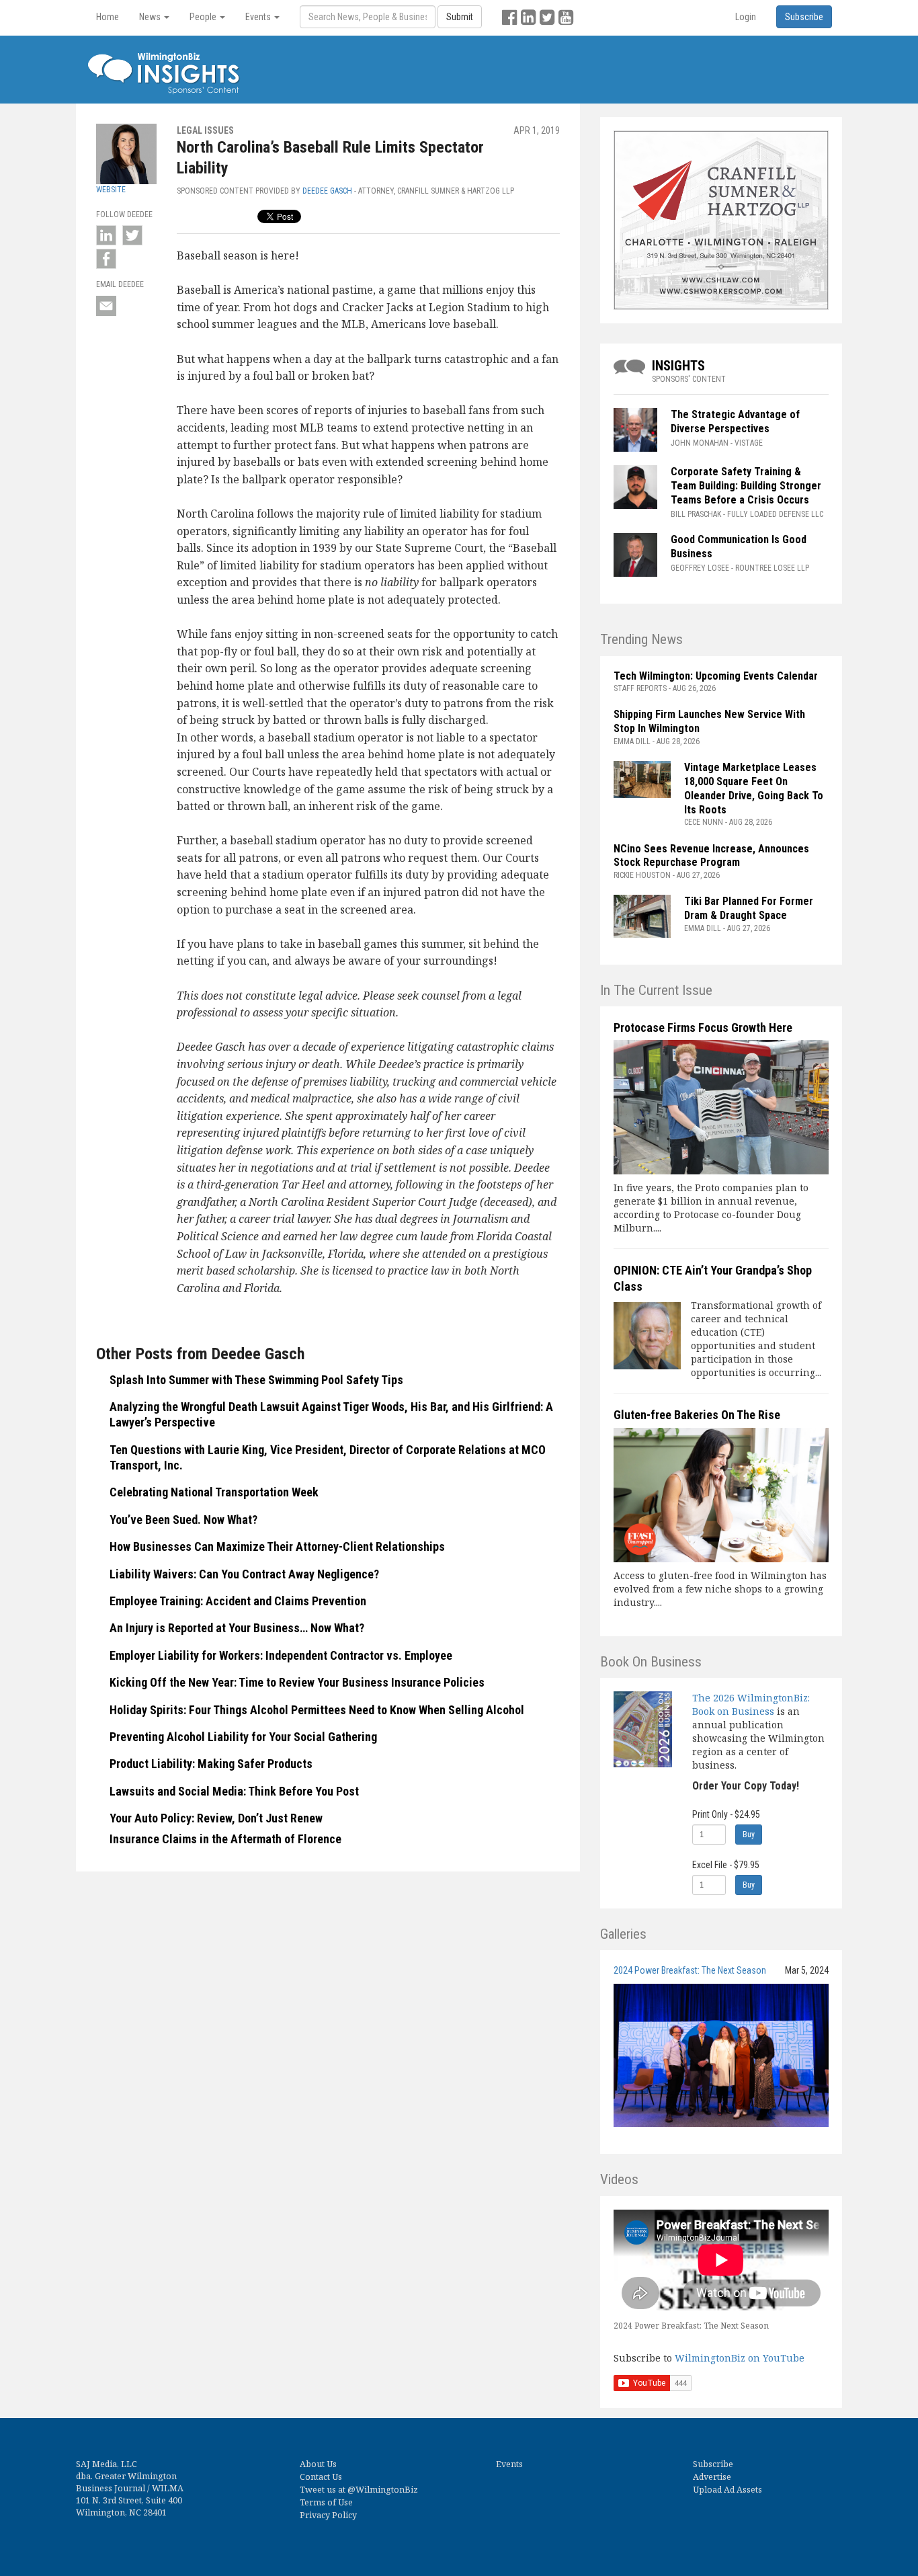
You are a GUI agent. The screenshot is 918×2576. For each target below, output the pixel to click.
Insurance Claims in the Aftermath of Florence (225, 1839)
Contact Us (321, 2477)
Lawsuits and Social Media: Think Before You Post (234, 1791)
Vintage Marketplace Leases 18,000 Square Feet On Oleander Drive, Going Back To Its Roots (754, 788)
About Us (318, 2464)
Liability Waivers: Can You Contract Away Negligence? (246, 1574)
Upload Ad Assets (727, 2490)
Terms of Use (326, 2502)
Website (111, 190)
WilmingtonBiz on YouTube (740, 2358)
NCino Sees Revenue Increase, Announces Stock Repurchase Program (711, 856)
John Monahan (700, 443)
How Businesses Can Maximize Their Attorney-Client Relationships (277, 1546)
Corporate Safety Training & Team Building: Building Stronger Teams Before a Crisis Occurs (746, 486)
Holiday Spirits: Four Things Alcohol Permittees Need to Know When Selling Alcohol (317, 1710)
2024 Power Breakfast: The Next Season (690, 1970)
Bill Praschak (696, 514)
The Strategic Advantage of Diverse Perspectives (735, 421)
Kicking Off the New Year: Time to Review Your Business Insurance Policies (297, 1682)
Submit (460, 17)
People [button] (204, 17)
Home (108, 17)
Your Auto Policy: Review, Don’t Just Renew (216, 1818)
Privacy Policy (328, 2515)
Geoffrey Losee (700, 568)
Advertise (712, 2477)
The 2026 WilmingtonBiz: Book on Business (751, 1704)
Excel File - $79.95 (726, 1865)
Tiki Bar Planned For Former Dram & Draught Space (749, 908)
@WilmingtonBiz (383, 2490)
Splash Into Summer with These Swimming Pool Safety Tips (256, 1380)
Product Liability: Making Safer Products (211, 1764)
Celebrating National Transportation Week (214, 1492)
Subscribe (713, 2464)
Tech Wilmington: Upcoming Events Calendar (716, 676)
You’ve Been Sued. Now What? (183, 1520)
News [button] (151, 17)
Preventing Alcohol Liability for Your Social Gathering (243, 1737)
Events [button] (259, 17)
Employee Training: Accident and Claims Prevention (238, 1601)
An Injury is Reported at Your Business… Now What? (237, 1628)
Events (509, 2464)
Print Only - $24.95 (726, 1814)
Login (746, 17)
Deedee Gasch (327, 191)
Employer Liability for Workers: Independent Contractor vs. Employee (281, 1655)
